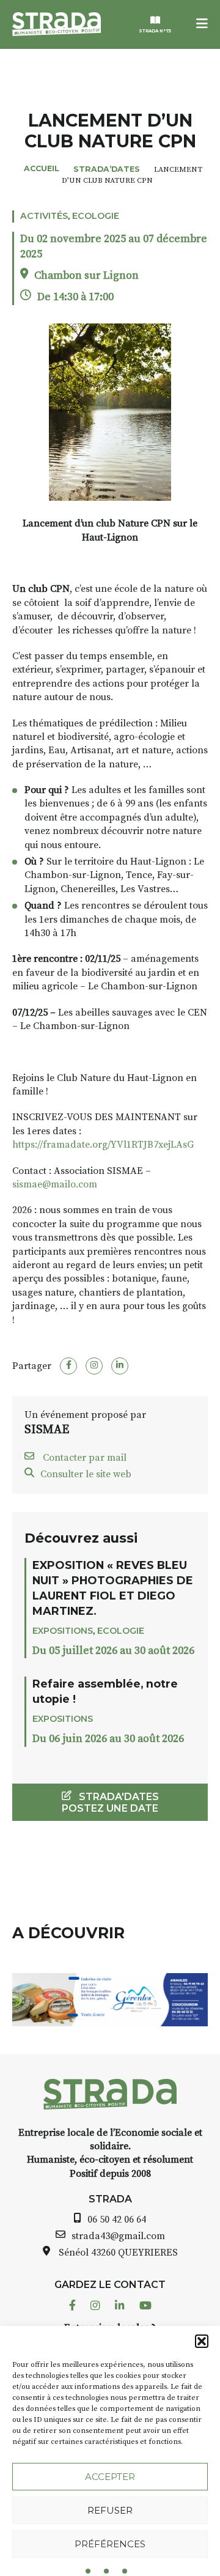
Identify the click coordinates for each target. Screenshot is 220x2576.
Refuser (110, 2510)
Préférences (110, 2544)
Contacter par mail (83, 1458)
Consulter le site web (86, 1474)
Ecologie (96, 216)
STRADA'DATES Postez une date (110, 1803)
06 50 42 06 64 (117, 2220)
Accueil (42, 168)
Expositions (63, 1631)
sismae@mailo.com (55, 1184)
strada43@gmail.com (118, 2236)
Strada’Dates (107, 169)
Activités (44, 216)
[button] (202, 2341)
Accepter (110, 2477)
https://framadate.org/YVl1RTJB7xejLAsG (103, 1145)
